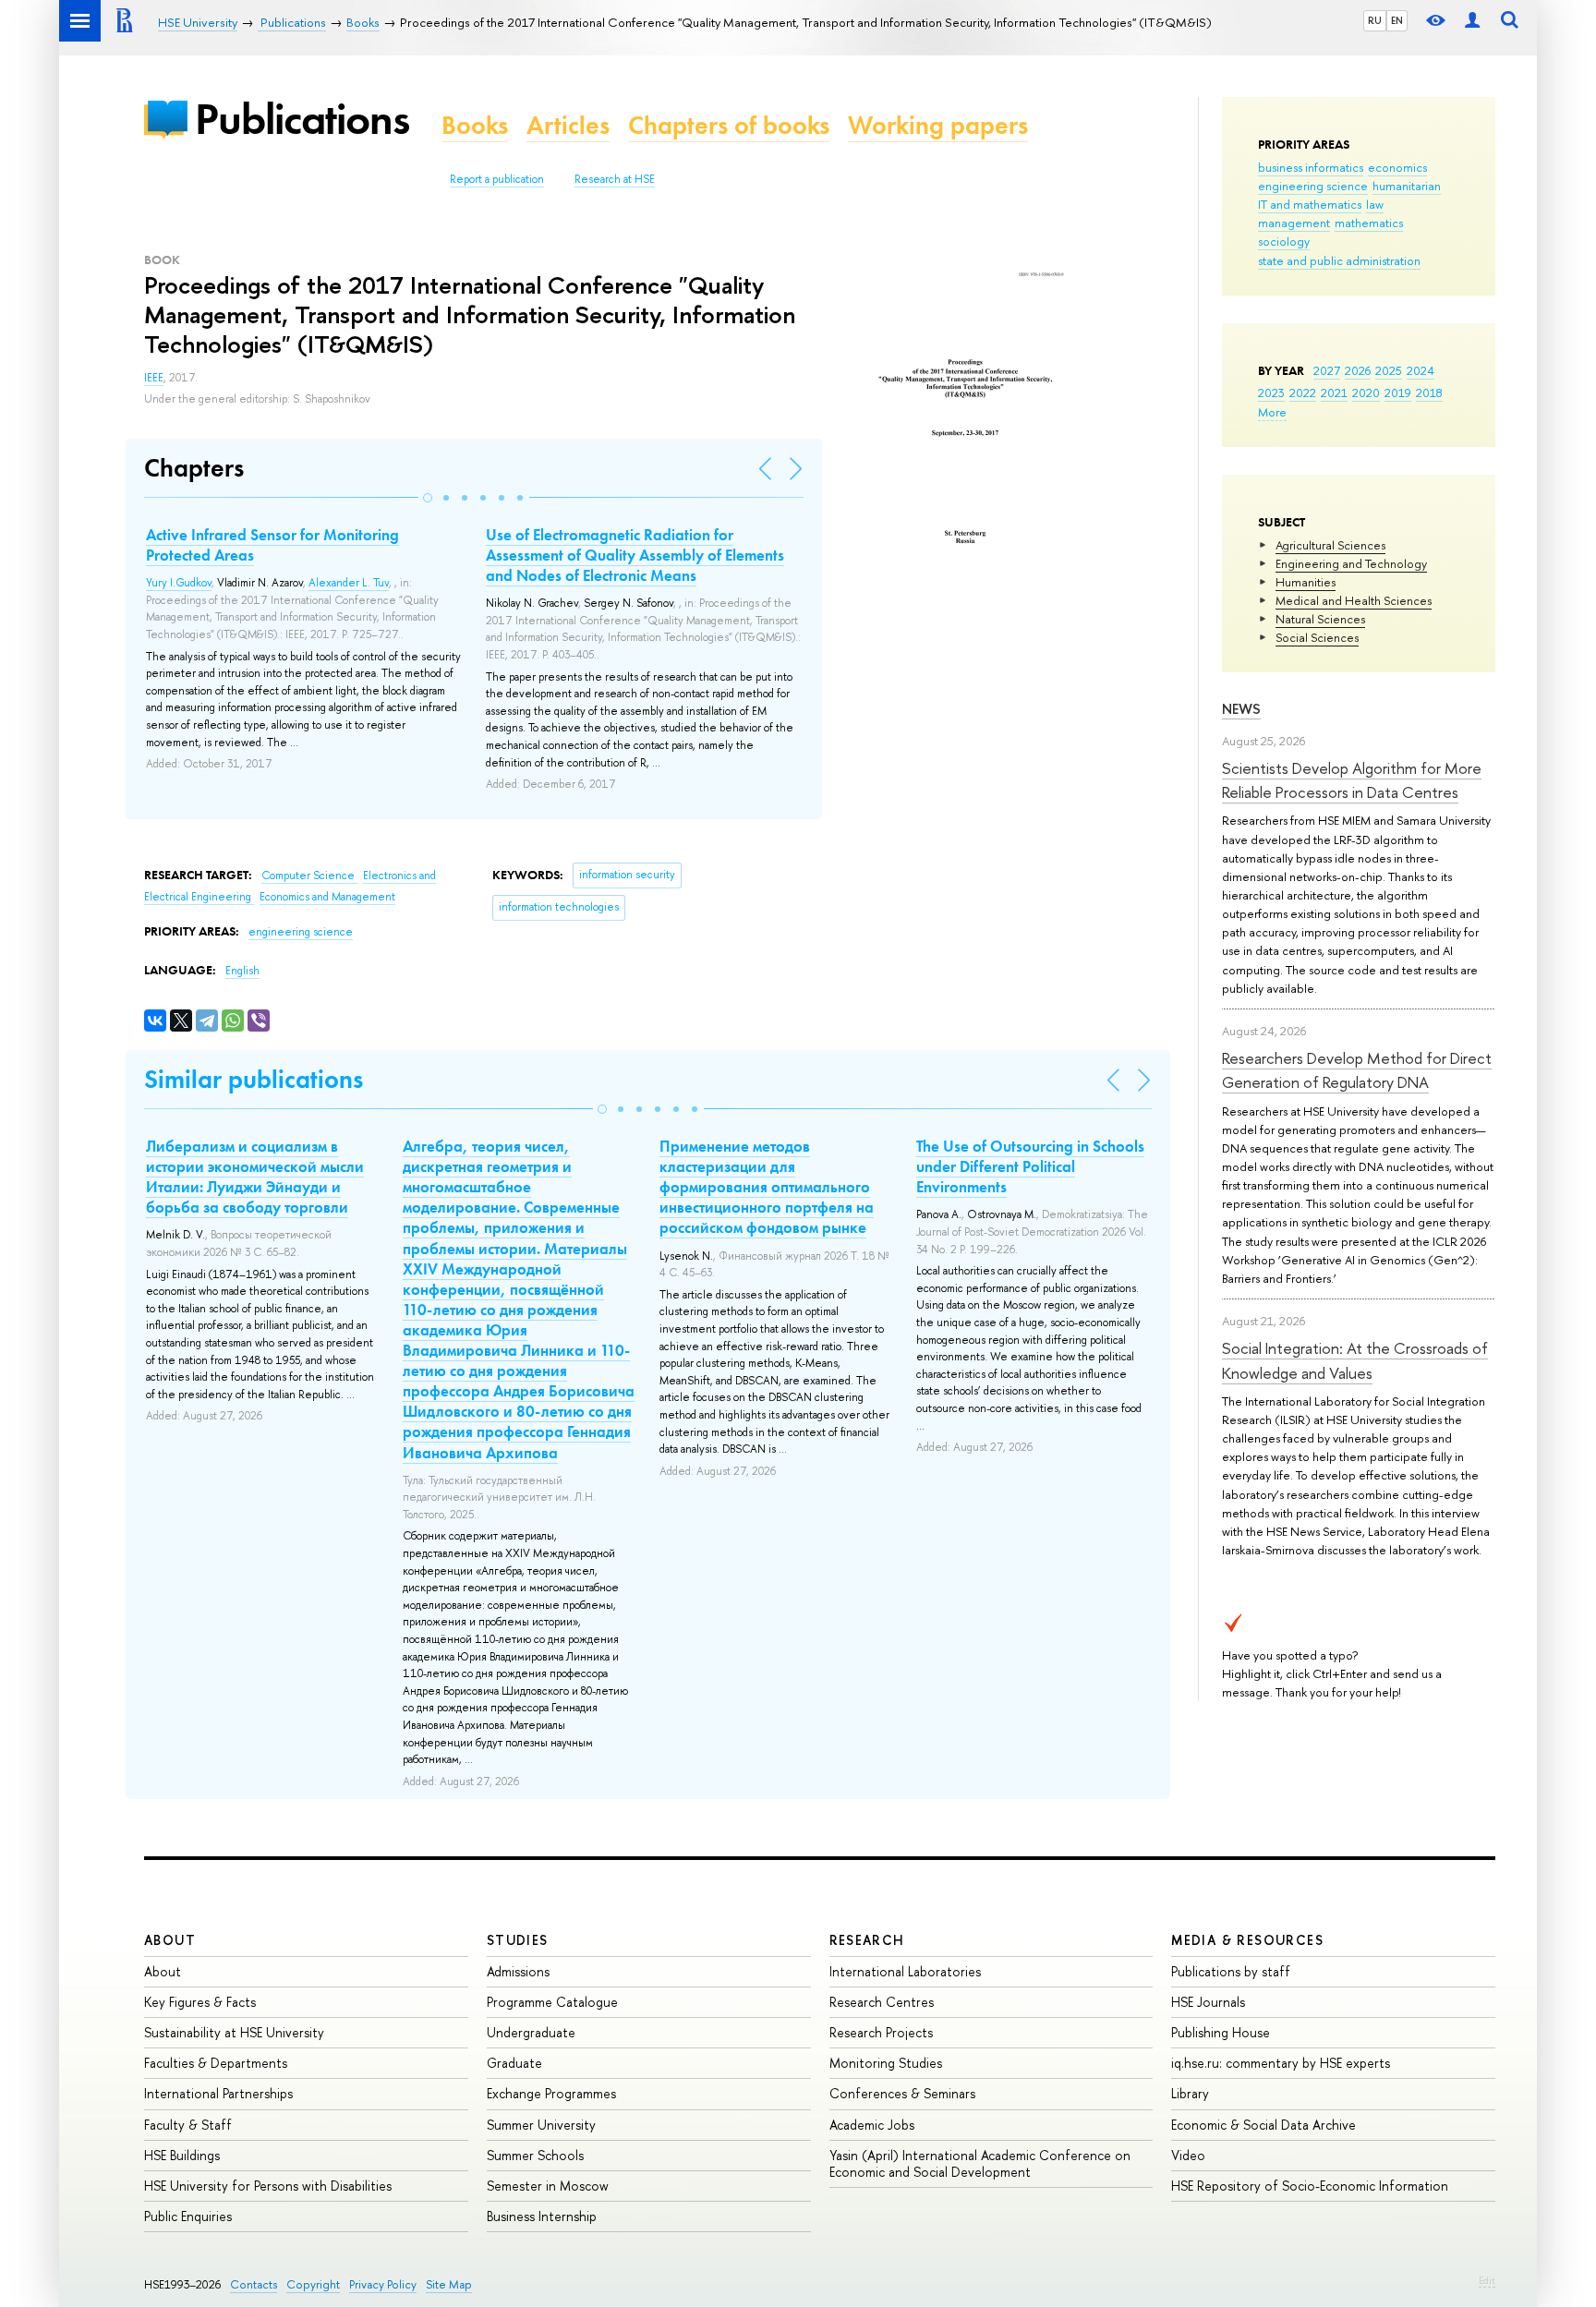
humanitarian (1407, 186)
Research (867, 1940)
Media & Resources (1247, 1940)
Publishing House (1221, 2032)
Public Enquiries (188, 2216)
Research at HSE (615, 179)
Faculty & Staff (188, 2125)
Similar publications (254, 1079)
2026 (1358, 370)
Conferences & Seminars (902, 2093)
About (170, 1940)
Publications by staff (1231, 1971)
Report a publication (497, 179)
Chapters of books (729, 125)
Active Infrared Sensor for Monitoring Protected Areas (272, 545)
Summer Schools (535, 2155)
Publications (302, 119)
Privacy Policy (383, 2284)
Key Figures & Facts (200, 2002)
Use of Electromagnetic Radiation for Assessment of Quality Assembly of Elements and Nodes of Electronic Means (635, 555)
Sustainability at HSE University (234, 2032)
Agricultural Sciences (1330, 545)
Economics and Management (327, 897)
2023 (1271, 393)
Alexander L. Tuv (349, 583)
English (242, 971)
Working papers (938, 125)
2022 (1303, 393)
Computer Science (309, 876)
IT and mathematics (1310, 204)
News (1241, 709)
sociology (1284, 241)
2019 (1398, 393)
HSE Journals (1208, 2002)
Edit (1487, 2280)
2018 (1429, 393)
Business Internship (542, 2216)
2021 (1334, 393)
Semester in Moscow (548, 2186)
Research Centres (882, 2002)
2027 (1327, 370)
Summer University (541, 2125)
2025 (1389, 370)
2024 (1421, 370)
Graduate (514, 2063)
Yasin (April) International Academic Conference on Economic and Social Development (980, 2163)
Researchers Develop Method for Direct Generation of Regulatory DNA (1357, 1070)
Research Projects (881, 2032)
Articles (568, 125)
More (1272, 412)
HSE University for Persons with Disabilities (268, 2186)
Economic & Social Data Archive (1263, 2125)
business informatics (1311, 167)
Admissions (518, 1971)
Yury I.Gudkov (179, 583)
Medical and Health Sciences (1354, 600)
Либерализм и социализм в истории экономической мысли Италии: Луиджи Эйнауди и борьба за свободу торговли (255, 1177)
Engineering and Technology (1351, 563)
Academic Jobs (872, 2125)
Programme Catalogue (552, 2002)
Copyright (313, 2284)
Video (1188, 2155)
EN (1397, 20)
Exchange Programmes (551, 2093)
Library (1190, 2093)
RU (1375, 20)
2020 (1366, 393)
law (1375, 204)
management (1294, 223)
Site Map (449, 2284)
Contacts (254, 2284)
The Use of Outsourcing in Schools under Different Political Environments (1030, 1166)
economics (1397, 167)
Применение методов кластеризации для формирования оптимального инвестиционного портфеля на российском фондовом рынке (767, 1187)
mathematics (1369, 223)
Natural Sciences (1320, 619)
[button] (428, 498)
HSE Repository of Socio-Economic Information (1310, 2186)
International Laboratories (905, 1971)
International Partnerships (218, 2093)
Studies (518, 1940)
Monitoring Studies (886, 2063)
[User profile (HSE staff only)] (1472, 21)
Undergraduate (531, 2032)
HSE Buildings (182, 2155)
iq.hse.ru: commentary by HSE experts (1281, 2063)
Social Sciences (1317, 637)
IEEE (154, 378)
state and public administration (1339, 260)
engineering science (1313, 186)
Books (475, 125)
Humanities (1306, 582)
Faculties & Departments (216, 2063)
